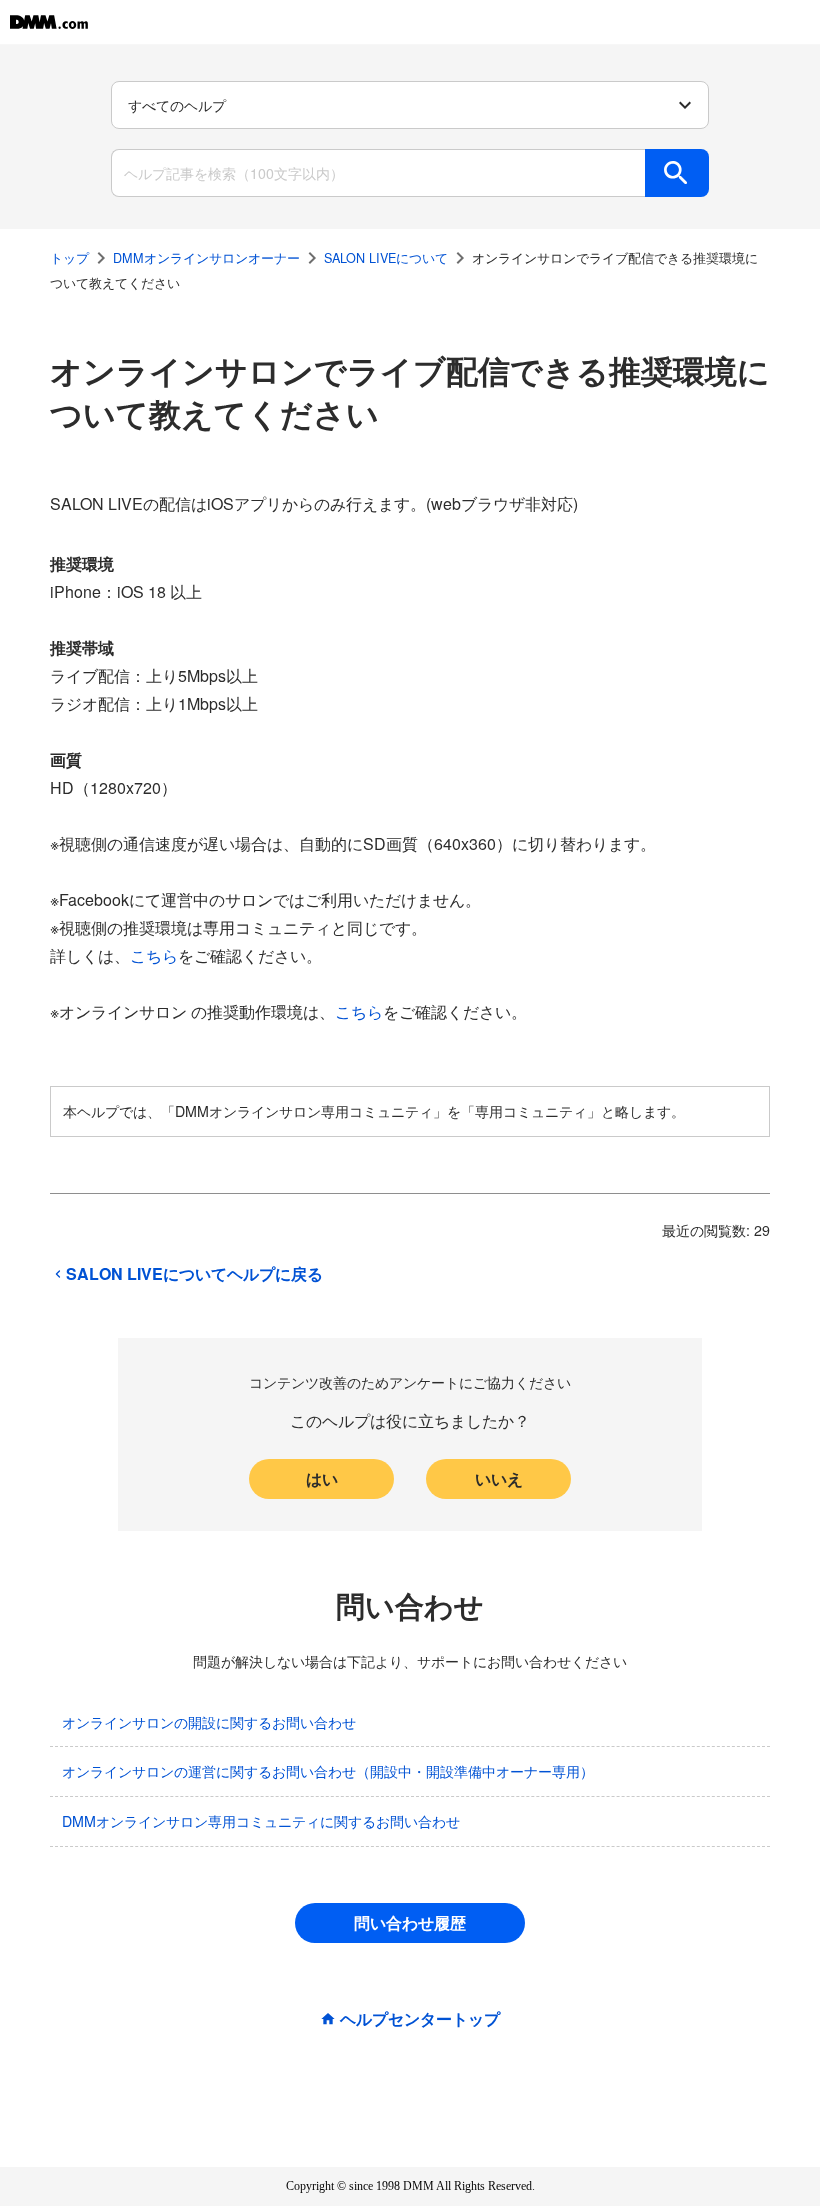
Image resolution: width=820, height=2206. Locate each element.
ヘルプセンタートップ (420, 2019)
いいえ (499, 1478)
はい (322, 1478)
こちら (154, 955)
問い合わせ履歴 (410, 1922)
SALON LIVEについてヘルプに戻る (194, 1274)
